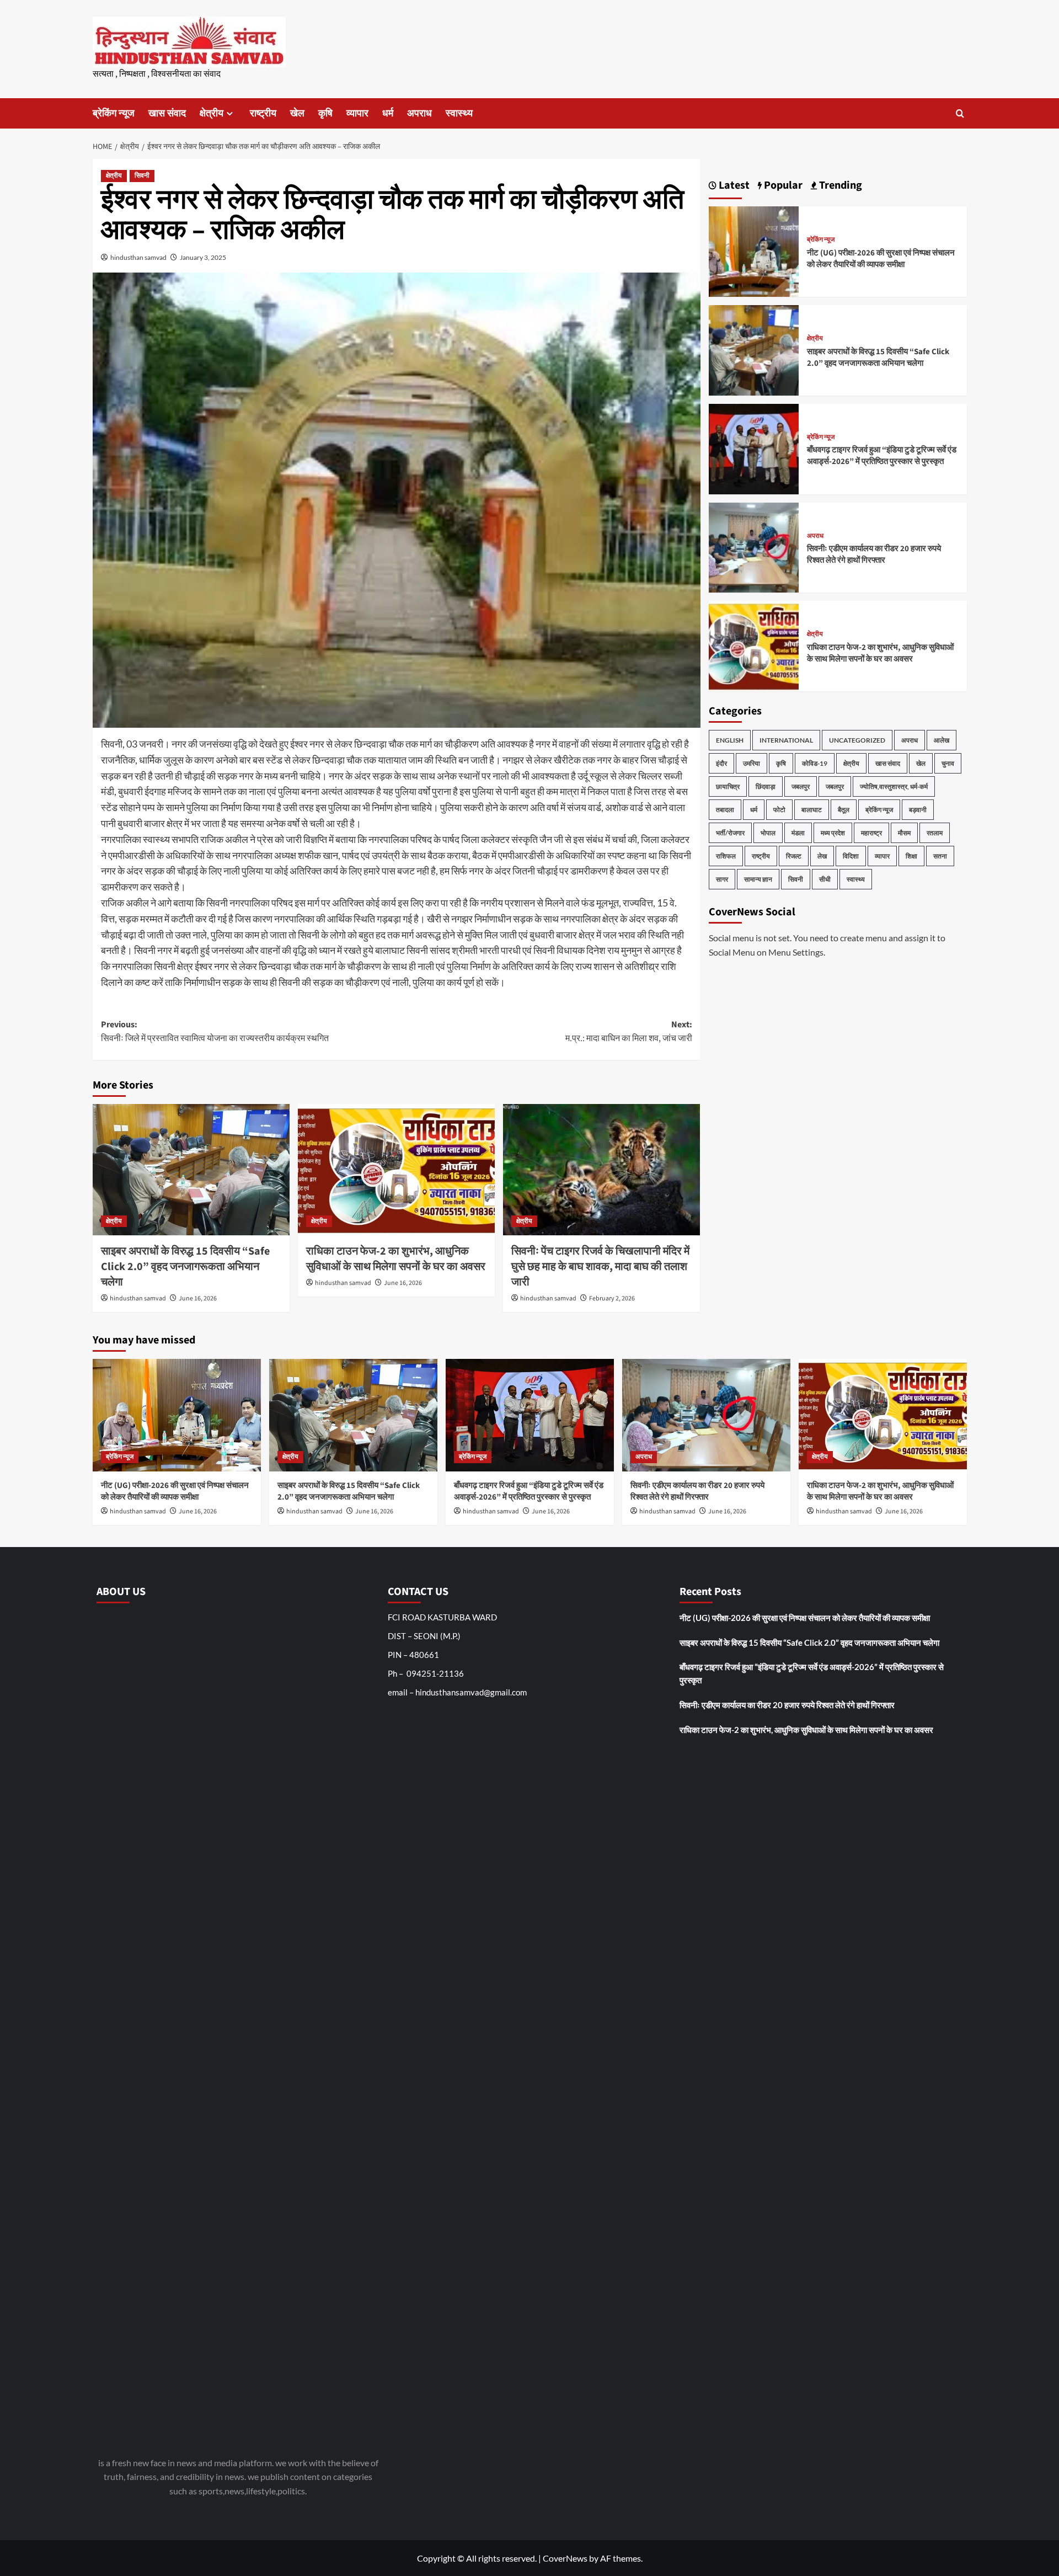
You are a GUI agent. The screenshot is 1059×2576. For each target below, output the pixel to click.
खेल (297, 113)
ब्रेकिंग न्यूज (114, 113)
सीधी (825, 879)
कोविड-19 (815, 763)
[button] (960, 113)
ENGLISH (730, 740)
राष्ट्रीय (263, 113)
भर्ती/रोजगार (730, 833)
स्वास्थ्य (459, 113)
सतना (940, 856)
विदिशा (851, 856)
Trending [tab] (839, 185)
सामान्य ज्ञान (758, 879)
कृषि (325, 113)
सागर (722, 879)
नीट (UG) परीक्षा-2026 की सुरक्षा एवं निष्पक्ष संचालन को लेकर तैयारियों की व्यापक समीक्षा (881, 259)
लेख (822, 856)
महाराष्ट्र (871, 833)
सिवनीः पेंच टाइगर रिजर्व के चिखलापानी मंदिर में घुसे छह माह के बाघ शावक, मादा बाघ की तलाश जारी (600, 1267)
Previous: (215, 1032)
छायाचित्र (728, 786)
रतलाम (935, 833)
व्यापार (357, 113)
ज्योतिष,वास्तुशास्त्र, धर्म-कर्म (894, 786)
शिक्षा (911, 856)
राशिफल (726, 856)
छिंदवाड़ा (766, 786)
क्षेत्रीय (212, 113)
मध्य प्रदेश (833, 833)
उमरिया (752, 763)
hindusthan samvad (138, 257)
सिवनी (142, 176)
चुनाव (948, 763)
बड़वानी (918, 810)
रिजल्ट (794, 856)
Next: (629, 1032)
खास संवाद (167, 113)
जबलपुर (801, 786)
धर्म (388, 113)
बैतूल (844, 810)
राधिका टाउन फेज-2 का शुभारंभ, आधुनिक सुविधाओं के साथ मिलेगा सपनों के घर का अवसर (396, 1259)
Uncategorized (857, 740)
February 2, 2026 (612, 1298)
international (786, 740)
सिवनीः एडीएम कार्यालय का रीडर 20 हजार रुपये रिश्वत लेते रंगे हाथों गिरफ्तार (874, 554)
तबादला (725, 810)
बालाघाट (812, 810)
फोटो (779, 810)
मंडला (798, 833)
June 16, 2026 (198, 1298)
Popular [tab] (782, 185)
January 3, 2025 (203, 257)
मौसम (904, 833)
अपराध (419, 113)
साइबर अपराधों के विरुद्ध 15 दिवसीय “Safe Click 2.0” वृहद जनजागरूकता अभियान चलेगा (185, 1267)
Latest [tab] (733, 185)
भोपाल (768, 833)
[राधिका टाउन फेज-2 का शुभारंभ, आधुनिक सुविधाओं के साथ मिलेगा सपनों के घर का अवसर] (396, 1170)
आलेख (942, 740)
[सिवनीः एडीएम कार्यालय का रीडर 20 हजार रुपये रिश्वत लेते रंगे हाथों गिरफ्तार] (754, 546)
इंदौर (721, 763)
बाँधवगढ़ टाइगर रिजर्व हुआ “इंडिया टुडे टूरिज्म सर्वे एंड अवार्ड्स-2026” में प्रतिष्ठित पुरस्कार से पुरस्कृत (882, 456)
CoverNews (565, 2558)
